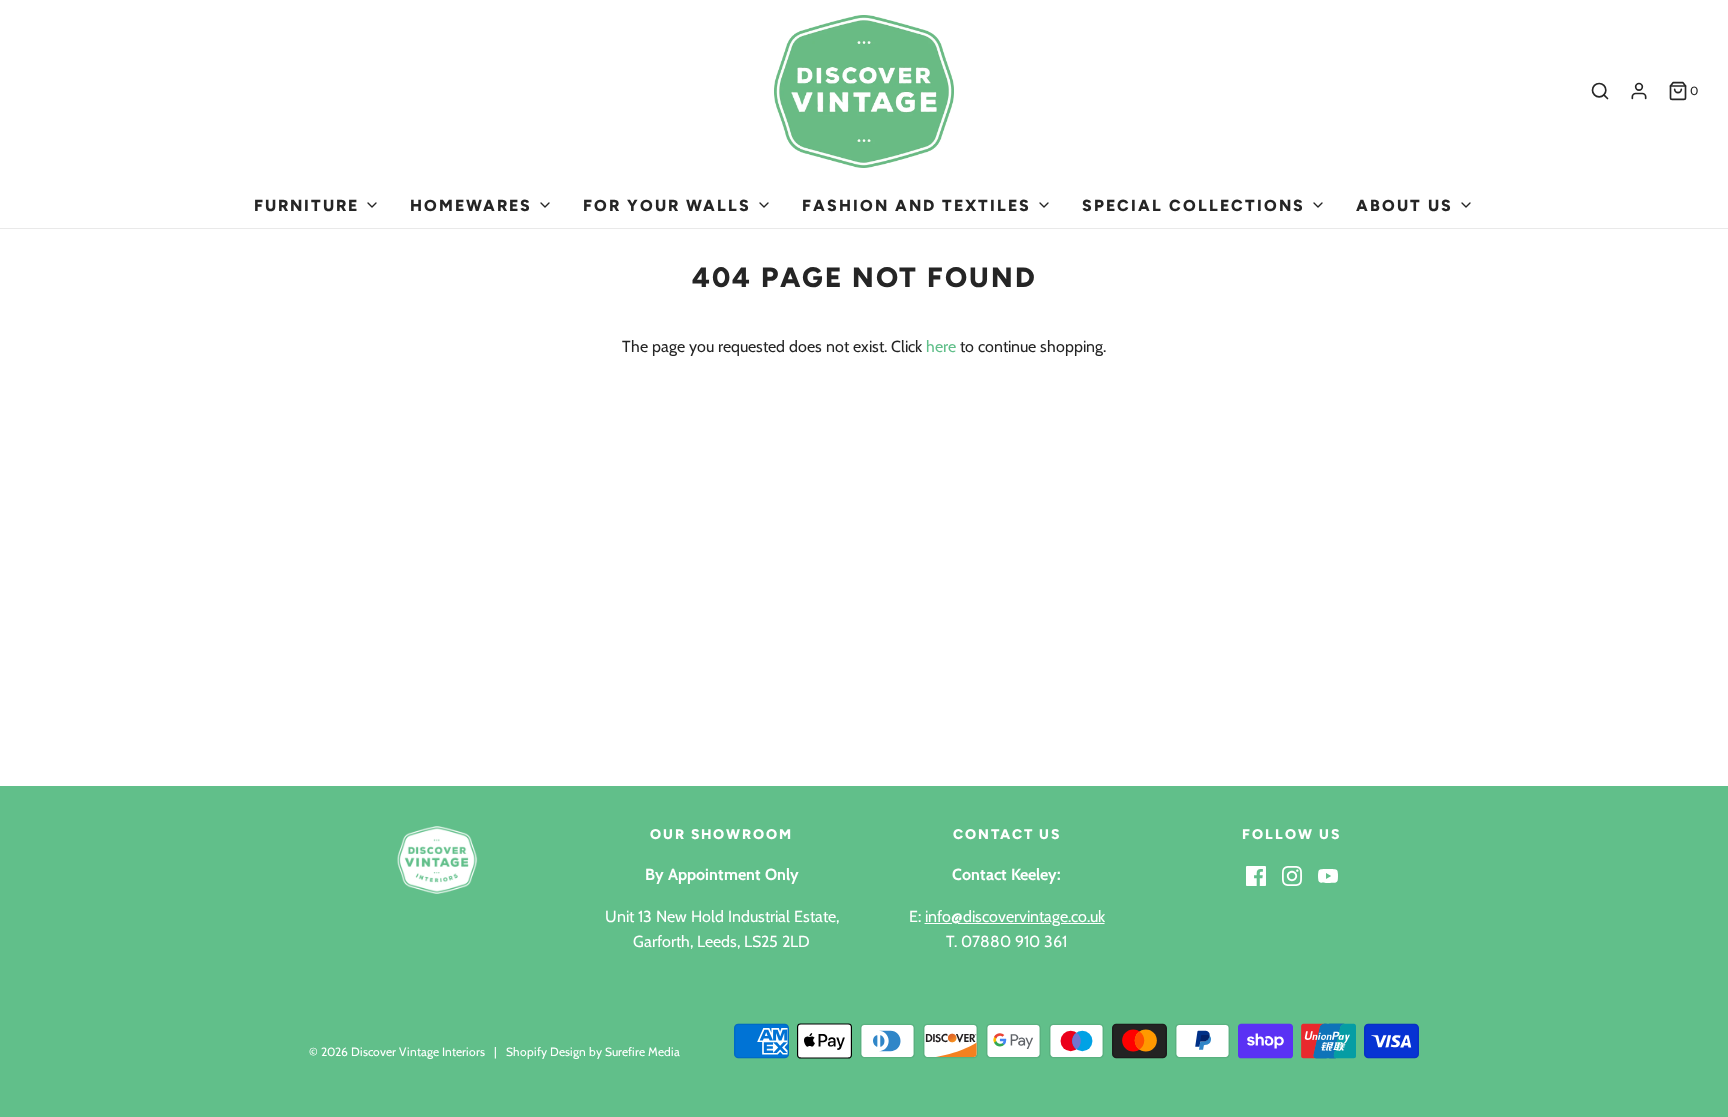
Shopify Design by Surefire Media (593, 1051)
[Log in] (1639, 91)
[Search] (1600, 91)
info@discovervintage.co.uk (1015, 916)
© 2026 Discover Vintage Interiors (397, 1051)
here (941, 346)
